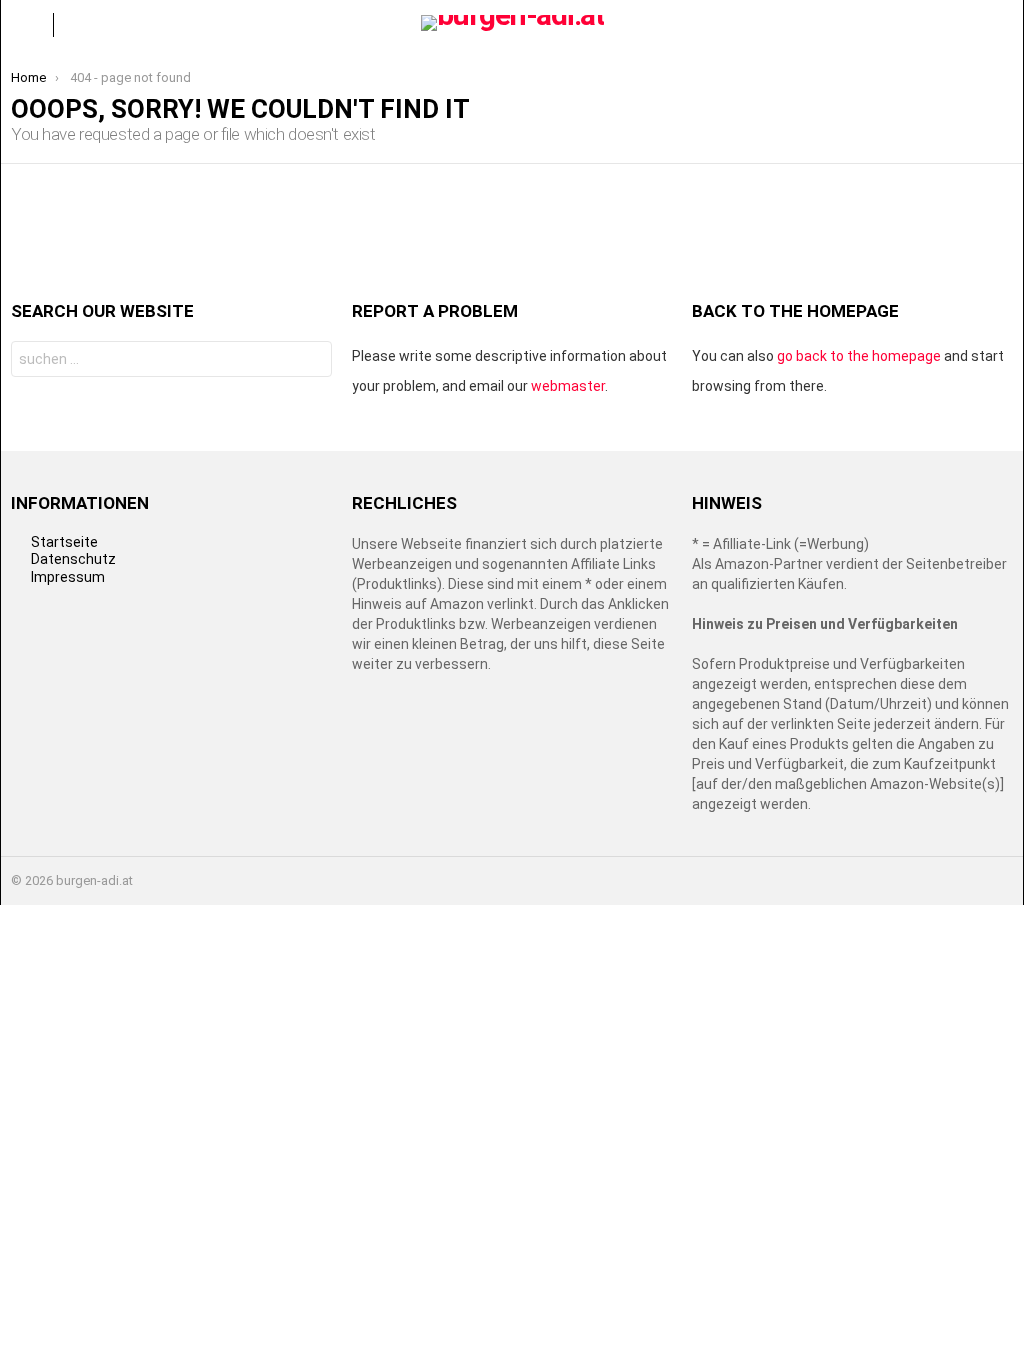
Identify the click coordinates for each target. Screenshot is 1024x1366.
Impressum (68, 577)
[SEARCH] (997, 25)
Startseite (64, 542)
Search (311, 361)
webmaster (568, 386)
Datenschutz (73, 559)
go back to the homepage (859, 356)
